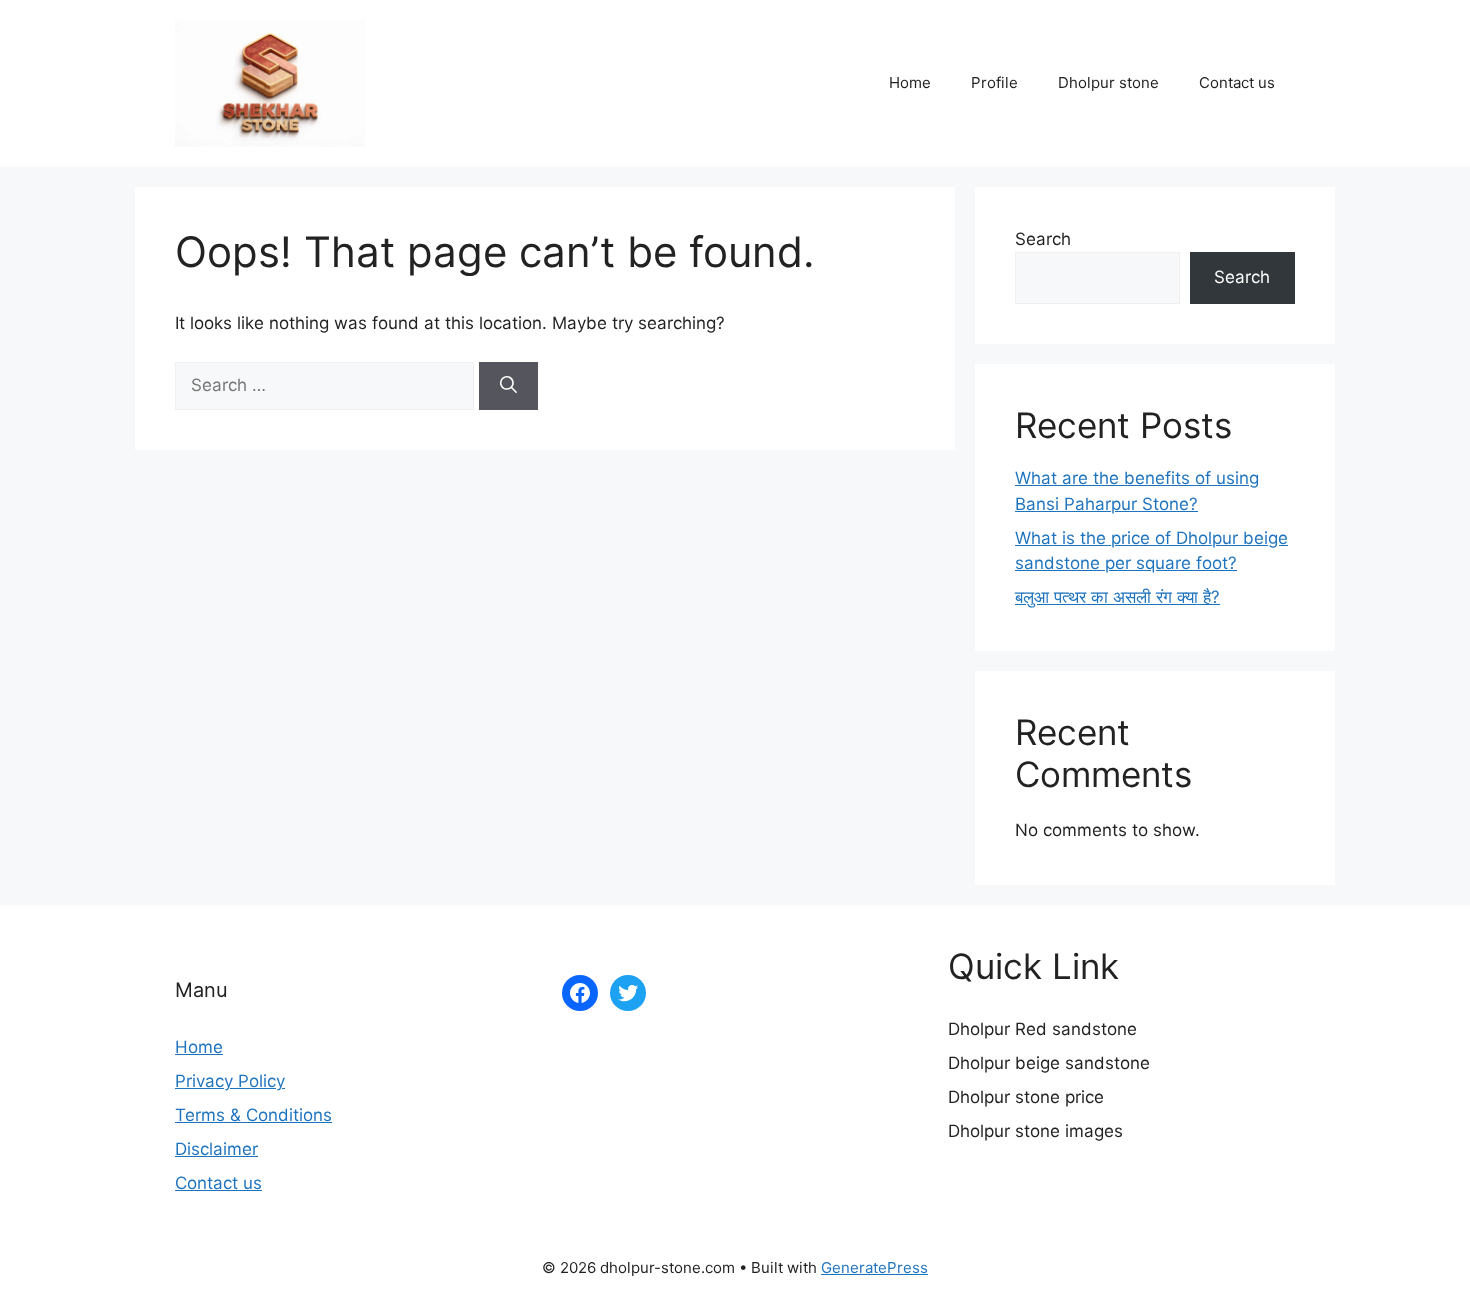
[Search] (508, 386)
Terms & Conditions (253, 1115)
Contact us (1237, 82)
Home (910, 82)
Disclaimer (216, 1149)
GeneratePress (874, 1267)
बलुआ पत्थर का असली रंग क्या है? (1117, 597)
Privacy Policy (230, 1081)
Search (1043, 239)
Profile (994, 82)
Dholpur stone (1108, 82)
